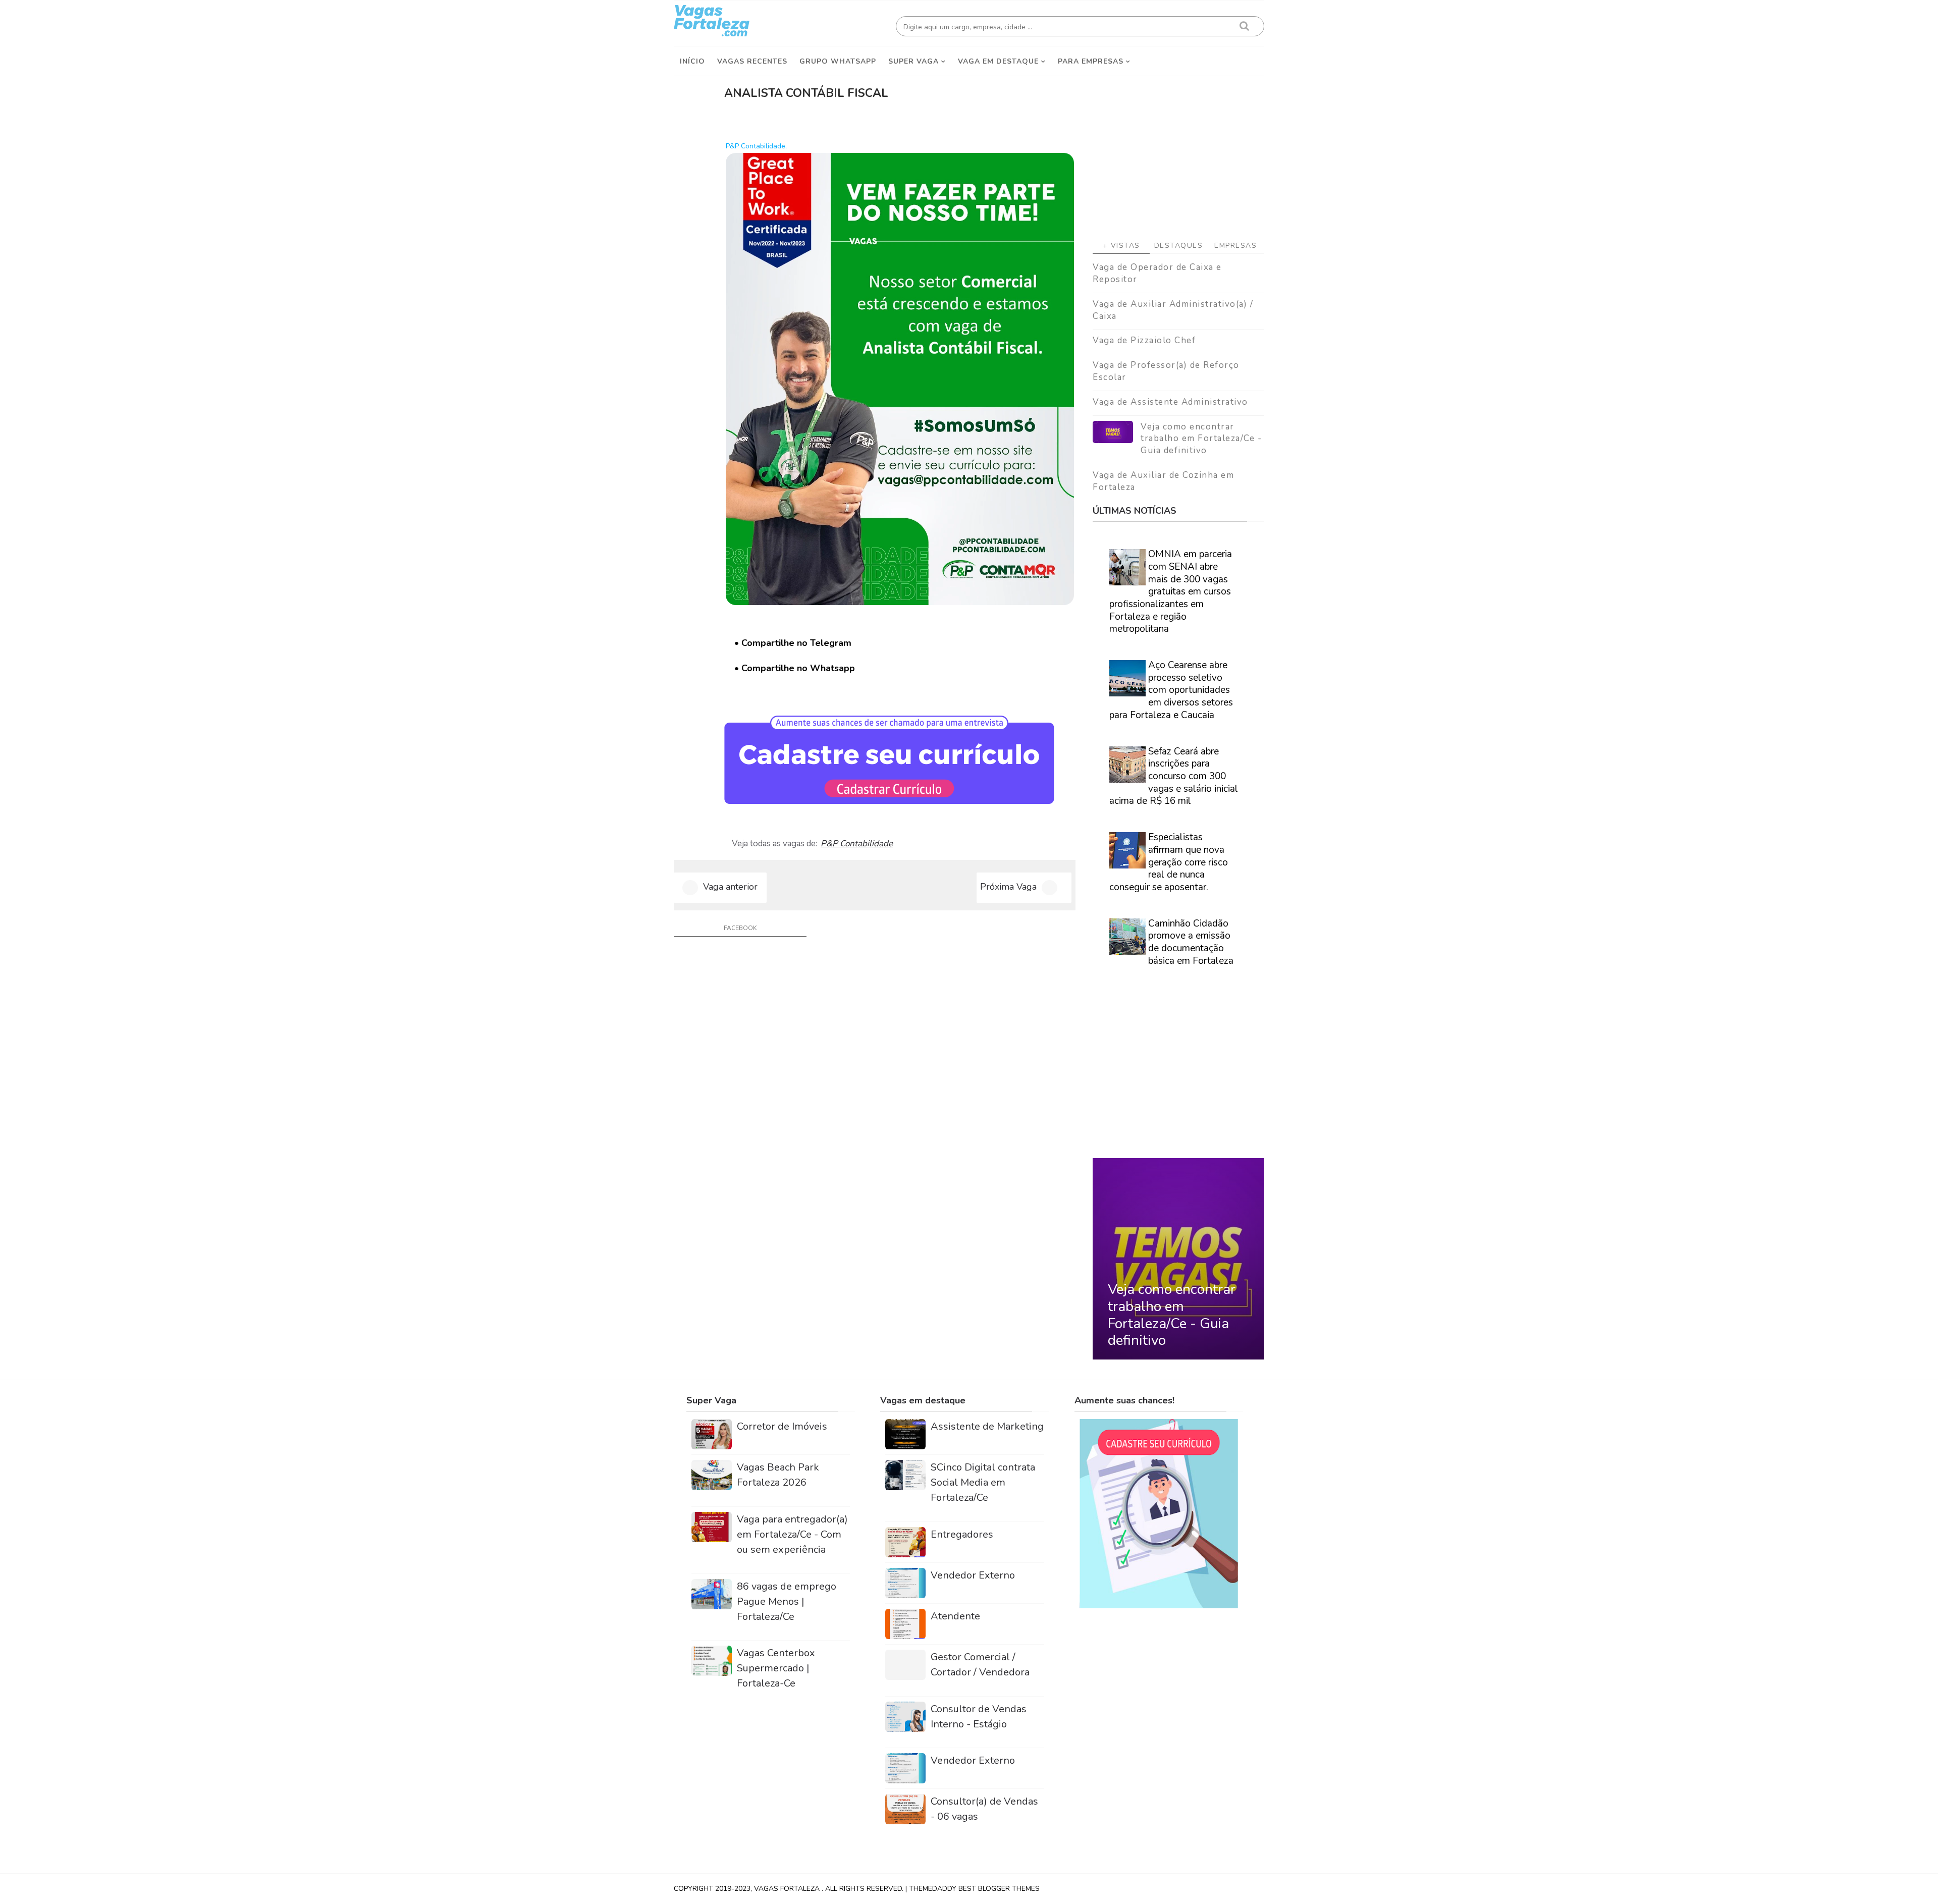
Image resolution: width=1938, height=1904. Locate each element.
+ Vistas (1121, 246)
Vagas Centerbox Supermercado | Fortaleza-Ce (776, 1668)
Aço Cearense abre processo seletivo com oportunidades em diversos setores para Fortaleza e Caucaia (1171, 690)
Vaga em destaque (998, 61)
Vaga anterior (730, 887)
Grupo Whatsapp (838, 61)
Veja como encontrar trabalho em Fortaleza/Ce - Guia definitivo (1201, 439)
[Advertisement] (1178, 152)
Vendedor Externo (973, 1575)
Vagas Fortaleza (788, 1889)
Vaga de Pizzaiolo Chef (1144, 340)
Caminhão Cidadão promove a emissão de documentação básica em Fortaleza (1191, 942)
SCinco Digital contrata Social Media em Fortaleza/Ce (983, 1482)
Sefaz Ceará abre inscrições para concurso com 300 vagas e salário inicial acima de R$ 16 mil (1174, 776)
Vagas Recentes (752, 61)
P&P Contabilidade (857, 844)
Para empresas (1091, 61)
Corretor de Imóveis (782, 1426)
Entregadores (962, 1534)
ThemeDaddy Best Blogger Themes (974, 1889)
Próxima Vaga (1008, 887)
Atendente (955, 1616)
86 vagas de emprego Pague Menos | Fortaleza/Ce (787, 1601)
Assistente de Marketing (987, 1426)
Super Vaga (913, 61)
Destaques (1179, 246)
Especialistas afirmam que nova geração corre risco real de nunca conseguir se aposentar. (1169, 862)
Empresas (1235, 246)
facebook (740, 928)
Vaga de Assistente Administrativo (1170, 402)
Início (692, 61)
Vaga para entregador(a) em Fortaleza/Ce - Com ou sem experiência (792, 1534)
